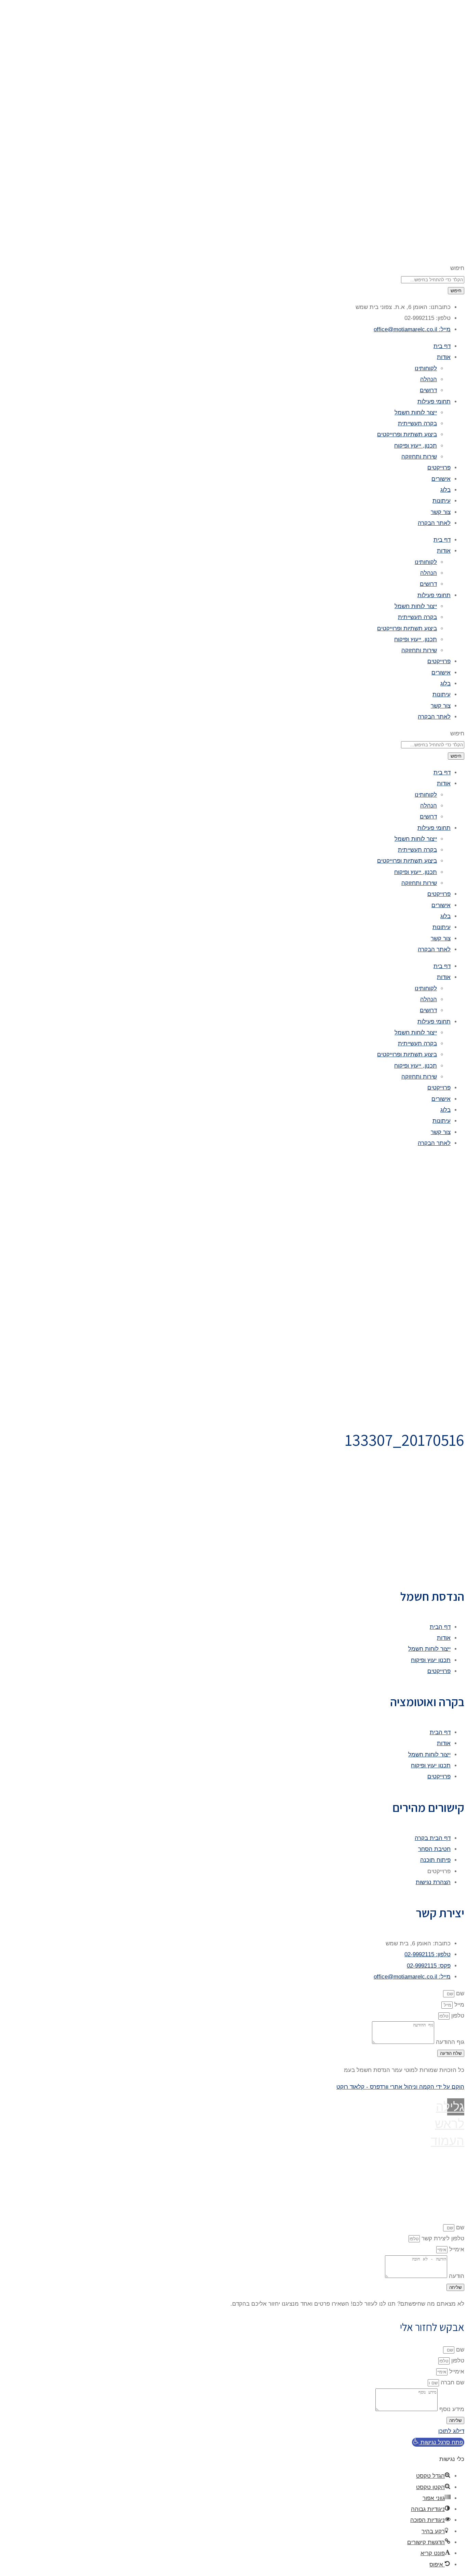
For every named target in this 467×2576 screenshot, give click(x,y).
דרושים (428, 390)
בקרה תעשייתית (417, 423)
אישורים (441, 479)
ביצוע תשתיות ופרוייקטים (407, 434)
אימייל (456, 2249)
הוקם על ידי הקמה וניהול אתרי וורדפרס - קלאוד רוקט (400, 2087)
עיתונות (442, 501)
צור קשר (441, 512)
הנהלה (429, 379)
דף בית (442, 346)
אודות (444, 357)
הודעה (456, 2276)
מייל (458, 2005)
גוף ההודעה (449, 2042)
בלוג (445, 490)
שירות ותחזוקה (419, 457)
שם (459, 1993)
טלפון (457, 2016)
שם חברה (452, 2382)
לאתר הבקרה (434, 523)
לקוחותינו (426, 368)
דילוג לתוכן (451, 2431)
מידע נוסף (451, 2409)
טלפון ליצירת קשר (442, 2238)
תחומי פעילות (434, 402)
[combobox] (433, 280)
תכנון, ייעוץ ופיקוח (416, 446)
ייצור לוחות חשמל (416, 413)
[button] (438, 2442)
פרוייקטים (439, 468)
